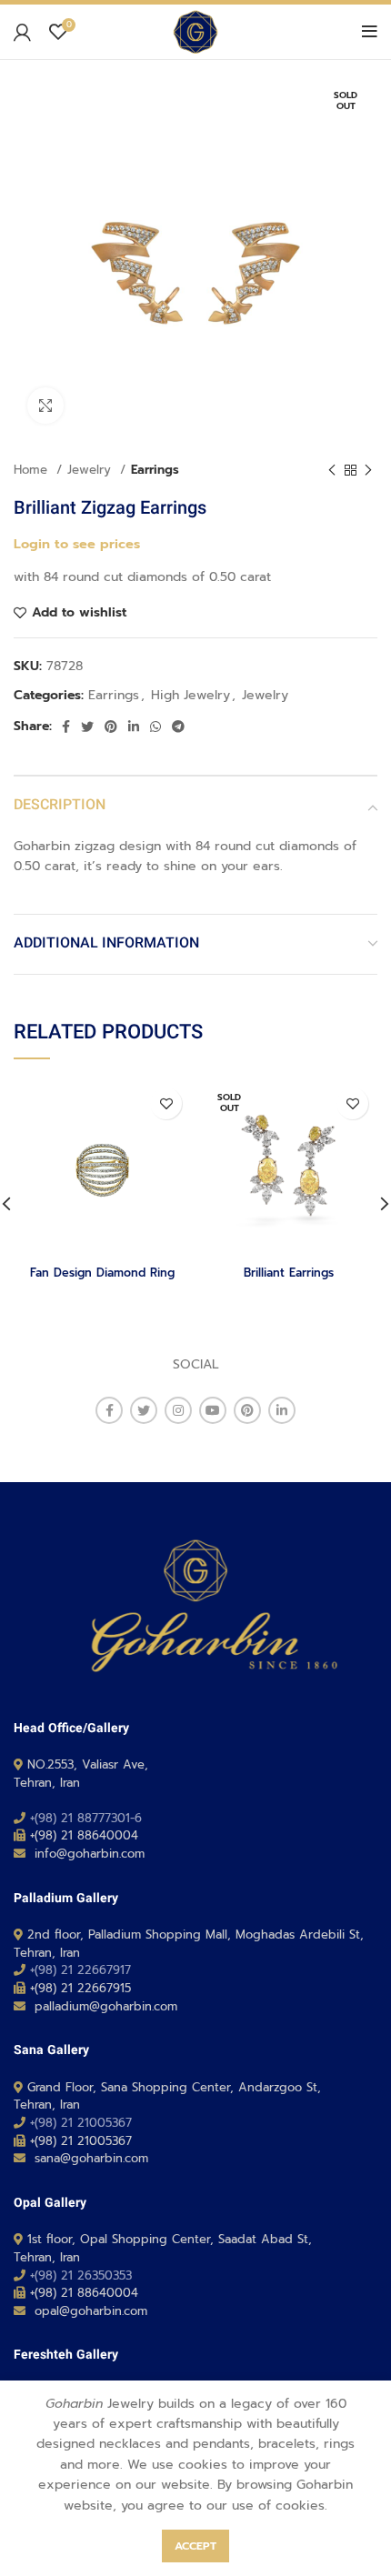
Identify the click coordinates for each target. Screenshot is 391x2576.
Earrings (155, 470)
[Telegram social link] (178, 727)
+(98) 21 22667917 (80, 1970)
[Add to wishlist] (166, 1103)
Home (33, 470)
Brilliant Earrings (289, 1273)
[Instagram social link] (178, 1410)
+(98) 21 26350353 (81, 2275)
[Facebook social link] (66, 727)
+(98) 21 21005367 (81, 2123)
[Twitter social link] (87, 727)
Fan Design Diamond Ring (102, 1273)
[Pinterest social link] (111, 727)
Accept (195, 2546)
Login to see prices (77, 544)
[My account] (22, 32)
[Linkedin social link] (134, 727)
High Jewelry (190, 695)
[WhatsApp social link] (155, 727)
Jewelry (91, 470)
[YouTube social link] (213, 1410)
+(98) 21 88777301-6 (86, 1818)
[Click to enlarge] (45, 406)
